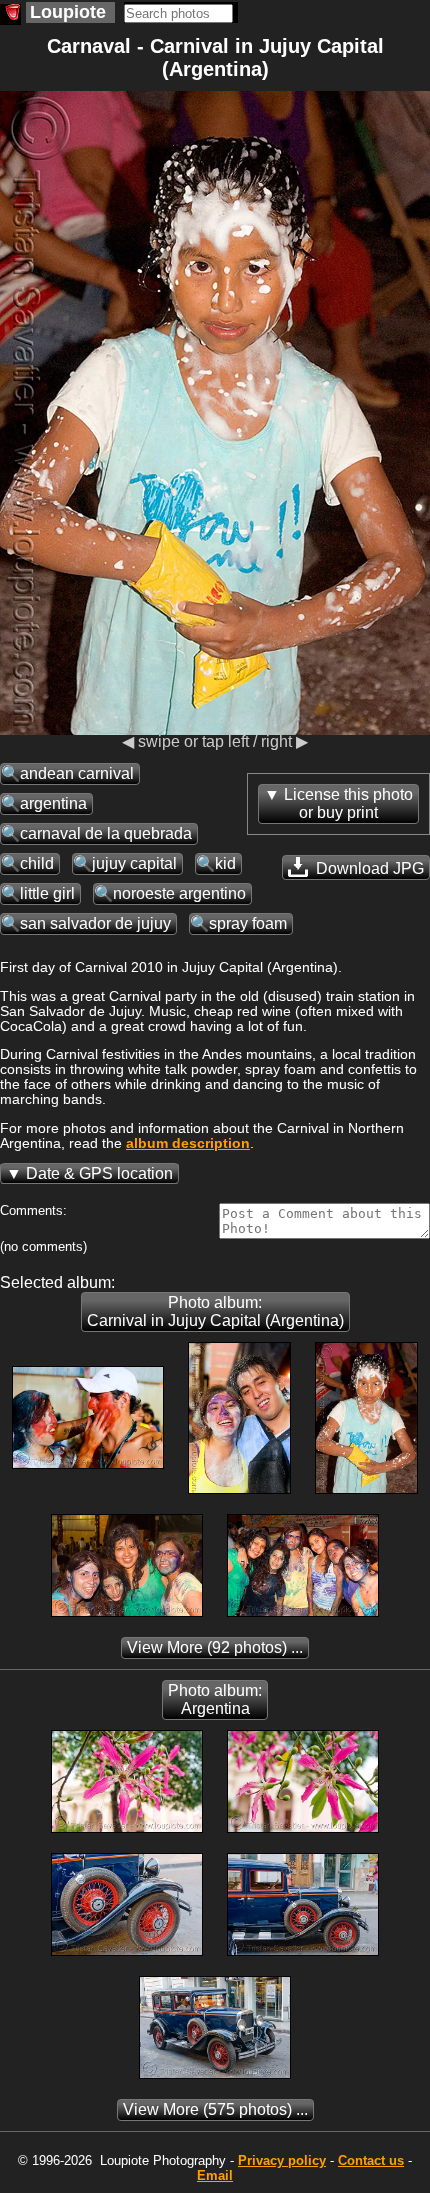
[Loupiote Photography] (10, 14)
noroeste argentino (179, 893)
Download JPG (368, 868)
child (37, 863)
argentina (53, 803)
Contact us (371, 2160)
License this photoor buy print (348, 803)
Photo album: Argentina (215, 1699)
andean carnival (77, 773)
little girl (47, 893)
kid (225, 863)
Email (215, 2175)
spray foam (248, 923)
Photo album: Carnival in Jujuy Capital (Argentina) (215, 1311)
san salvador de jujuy (95, 923)
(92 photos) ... (215, 1647)
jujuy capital (134, 863)
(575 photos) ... (215, 2109)
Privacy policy (282, 2160)
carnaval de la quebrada (106, 833)
